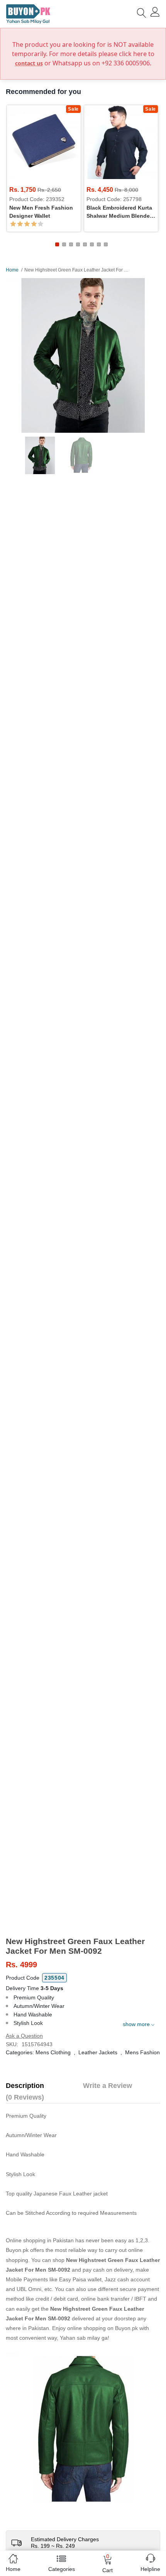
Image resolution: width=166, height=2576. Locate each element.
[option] (83, 355)
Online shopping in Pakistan (40, 2240)
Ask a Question (24, 2036)
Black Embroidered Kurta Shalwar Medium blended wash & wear (120, 212)
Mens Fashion (142, 2052)
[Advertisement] (83, 1886)
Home (12, 270)
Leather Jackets (98, 2052)
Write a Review (108, 2086)
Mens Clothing (53, 2052)
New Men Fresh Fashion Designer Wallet (41, 212)
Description (25, 2086)
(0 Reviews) (25, 2097)
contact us (29, 63)
